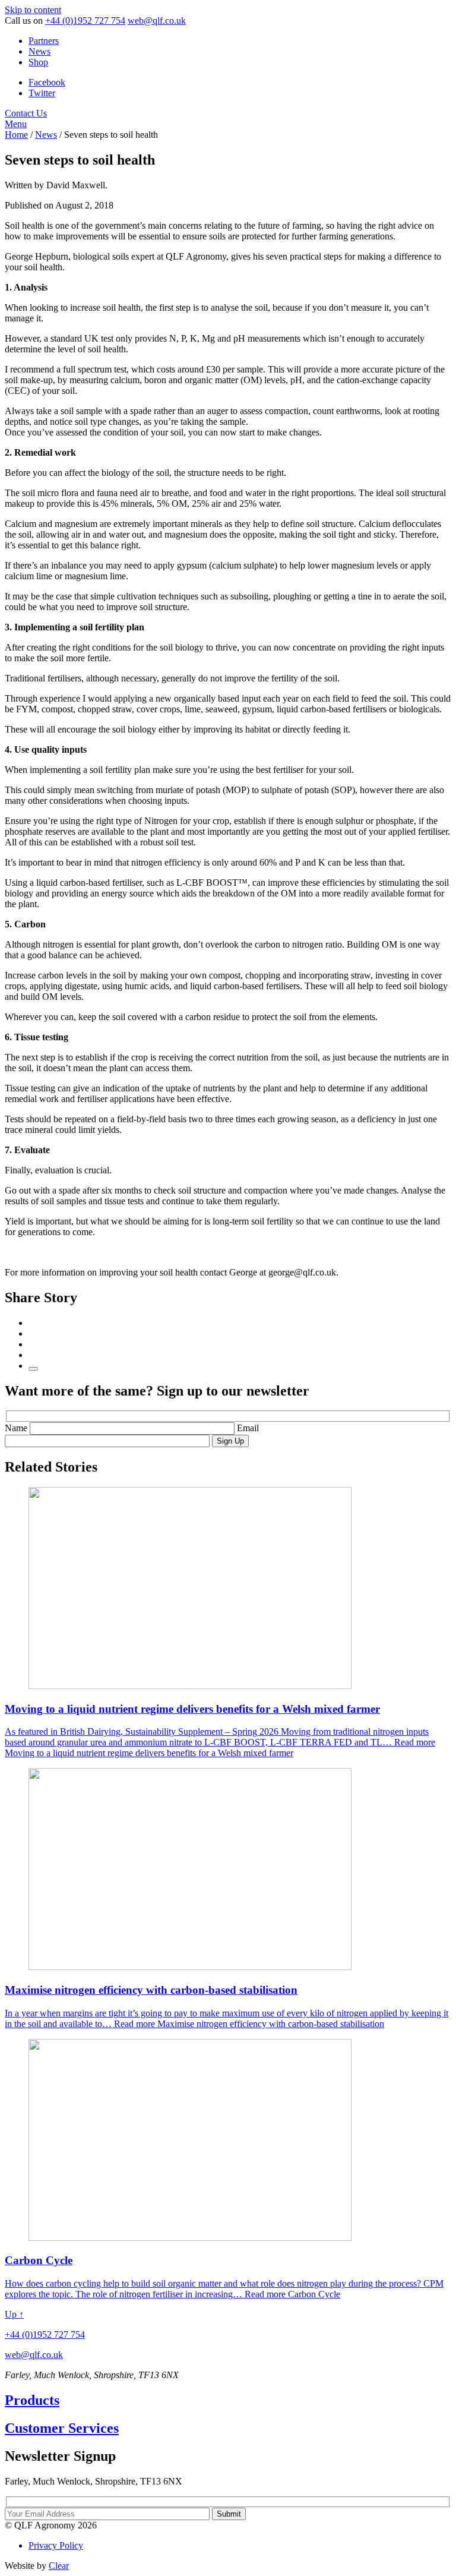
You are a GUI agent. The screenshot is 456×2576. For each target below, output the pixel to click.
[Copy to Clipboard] (33, 1369)
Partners (44, 41)
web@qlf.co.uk (157, 20)
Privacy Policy (56, 2545)
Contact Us (26, 113)
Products (32, 2400)
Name (17, 1428)
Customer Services (62, 2428)
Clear (59, 2566)
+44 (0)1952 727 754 (85, 20)
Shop (38, 62)
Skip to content (33, 10)
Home (16, 135)
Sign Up (230, 1441)
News (39, 51)
